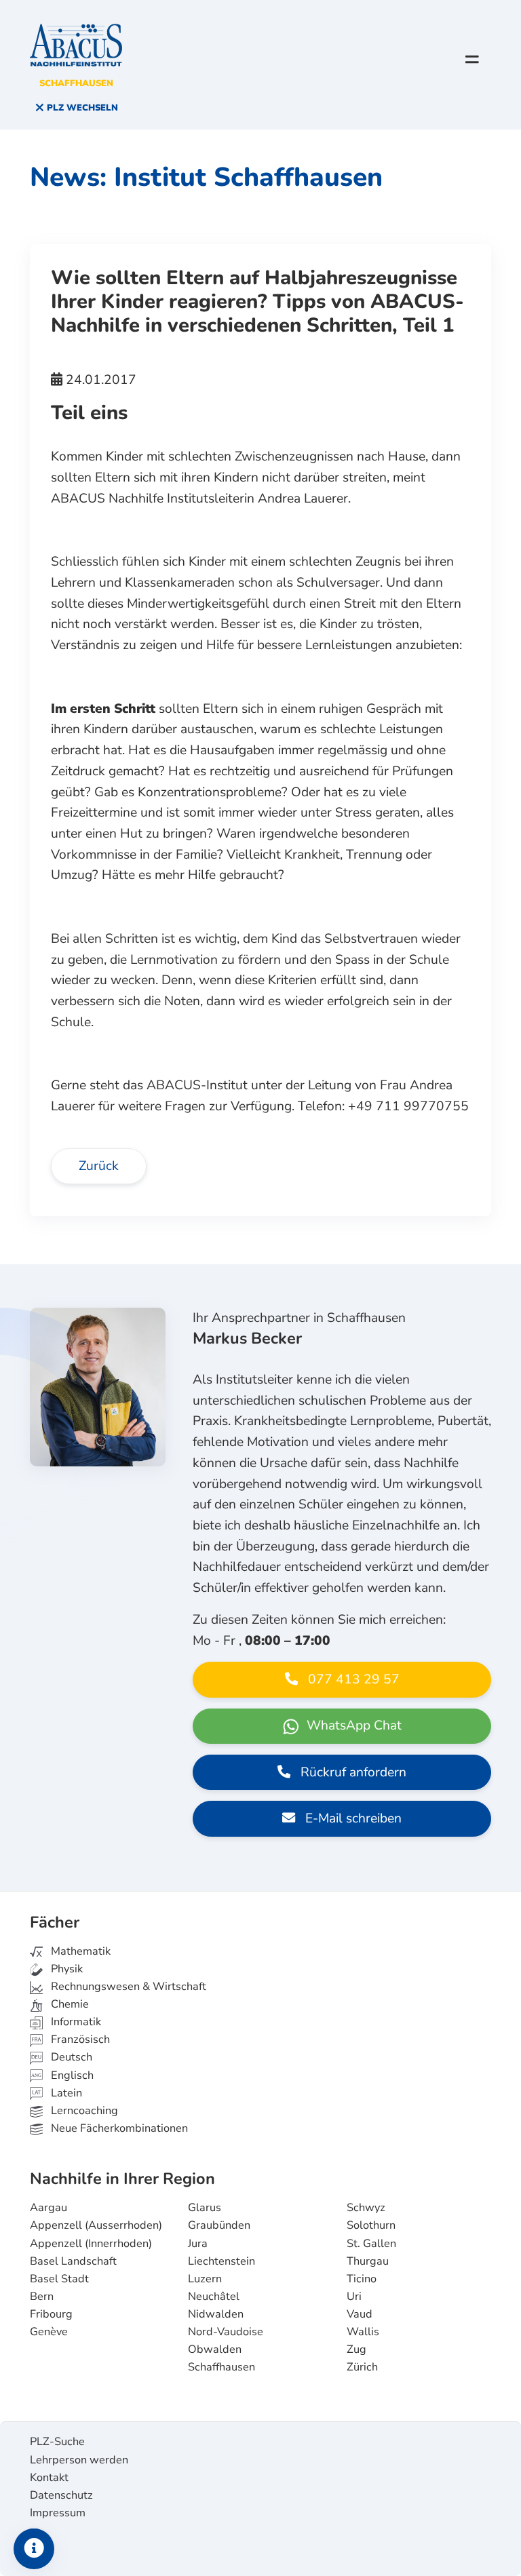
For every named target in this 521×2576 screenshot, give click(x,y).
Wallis (363, 2332)
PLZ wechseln (81, 108)
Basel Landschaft (73, 2261)
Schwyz (366, 2208)
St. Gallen (371, 2244)
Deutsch (70, 2057)
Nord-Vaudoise (226, 2332)
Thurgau (368, 2261)
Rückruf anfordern (352, 1772)
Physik (65, 1969)
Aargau (49, 2208)
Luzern (205, 2279)
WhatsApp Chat (352, 1725)
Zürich (362, 2367)
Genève (49, 2332)
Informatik (75, 2022)
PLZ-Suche (57, 2442)
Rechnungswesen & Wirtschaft (127, 1987)
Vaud (360, 2314)
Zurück (99, 1166)
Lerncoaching (83, 2111)
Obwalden (215, 2349)
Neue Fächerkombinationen (118, 2128)
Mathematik (79, 1951)
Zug (356, 2349)
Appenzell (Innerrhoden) (91, 2244)
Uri (354, 2297)
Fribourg (51, 2314)
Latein (65, 2093)
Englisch (62, 2075)
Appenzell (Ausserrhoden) (96, 2225)
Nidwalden (216, 2314)
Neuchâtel (214, 2297)
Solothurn (371, 2225)
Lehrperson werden (79, 2460)
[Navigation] (472, 59)
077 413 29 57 (352, 1679)
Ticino (362, 2279)
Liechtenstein (221, 2261)
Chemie (69, 2004)
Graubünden (219, 2225)
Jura (198, 2244)
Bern (42, 2297)
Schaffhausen (221, 2367)
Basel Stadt (59, 2279)
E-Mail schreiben (352, 1818)
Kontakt (49, 2478)
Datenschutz (61, 2495)
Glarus (205, 2208)
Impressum (58, 2513)
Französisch (79, 2040)
